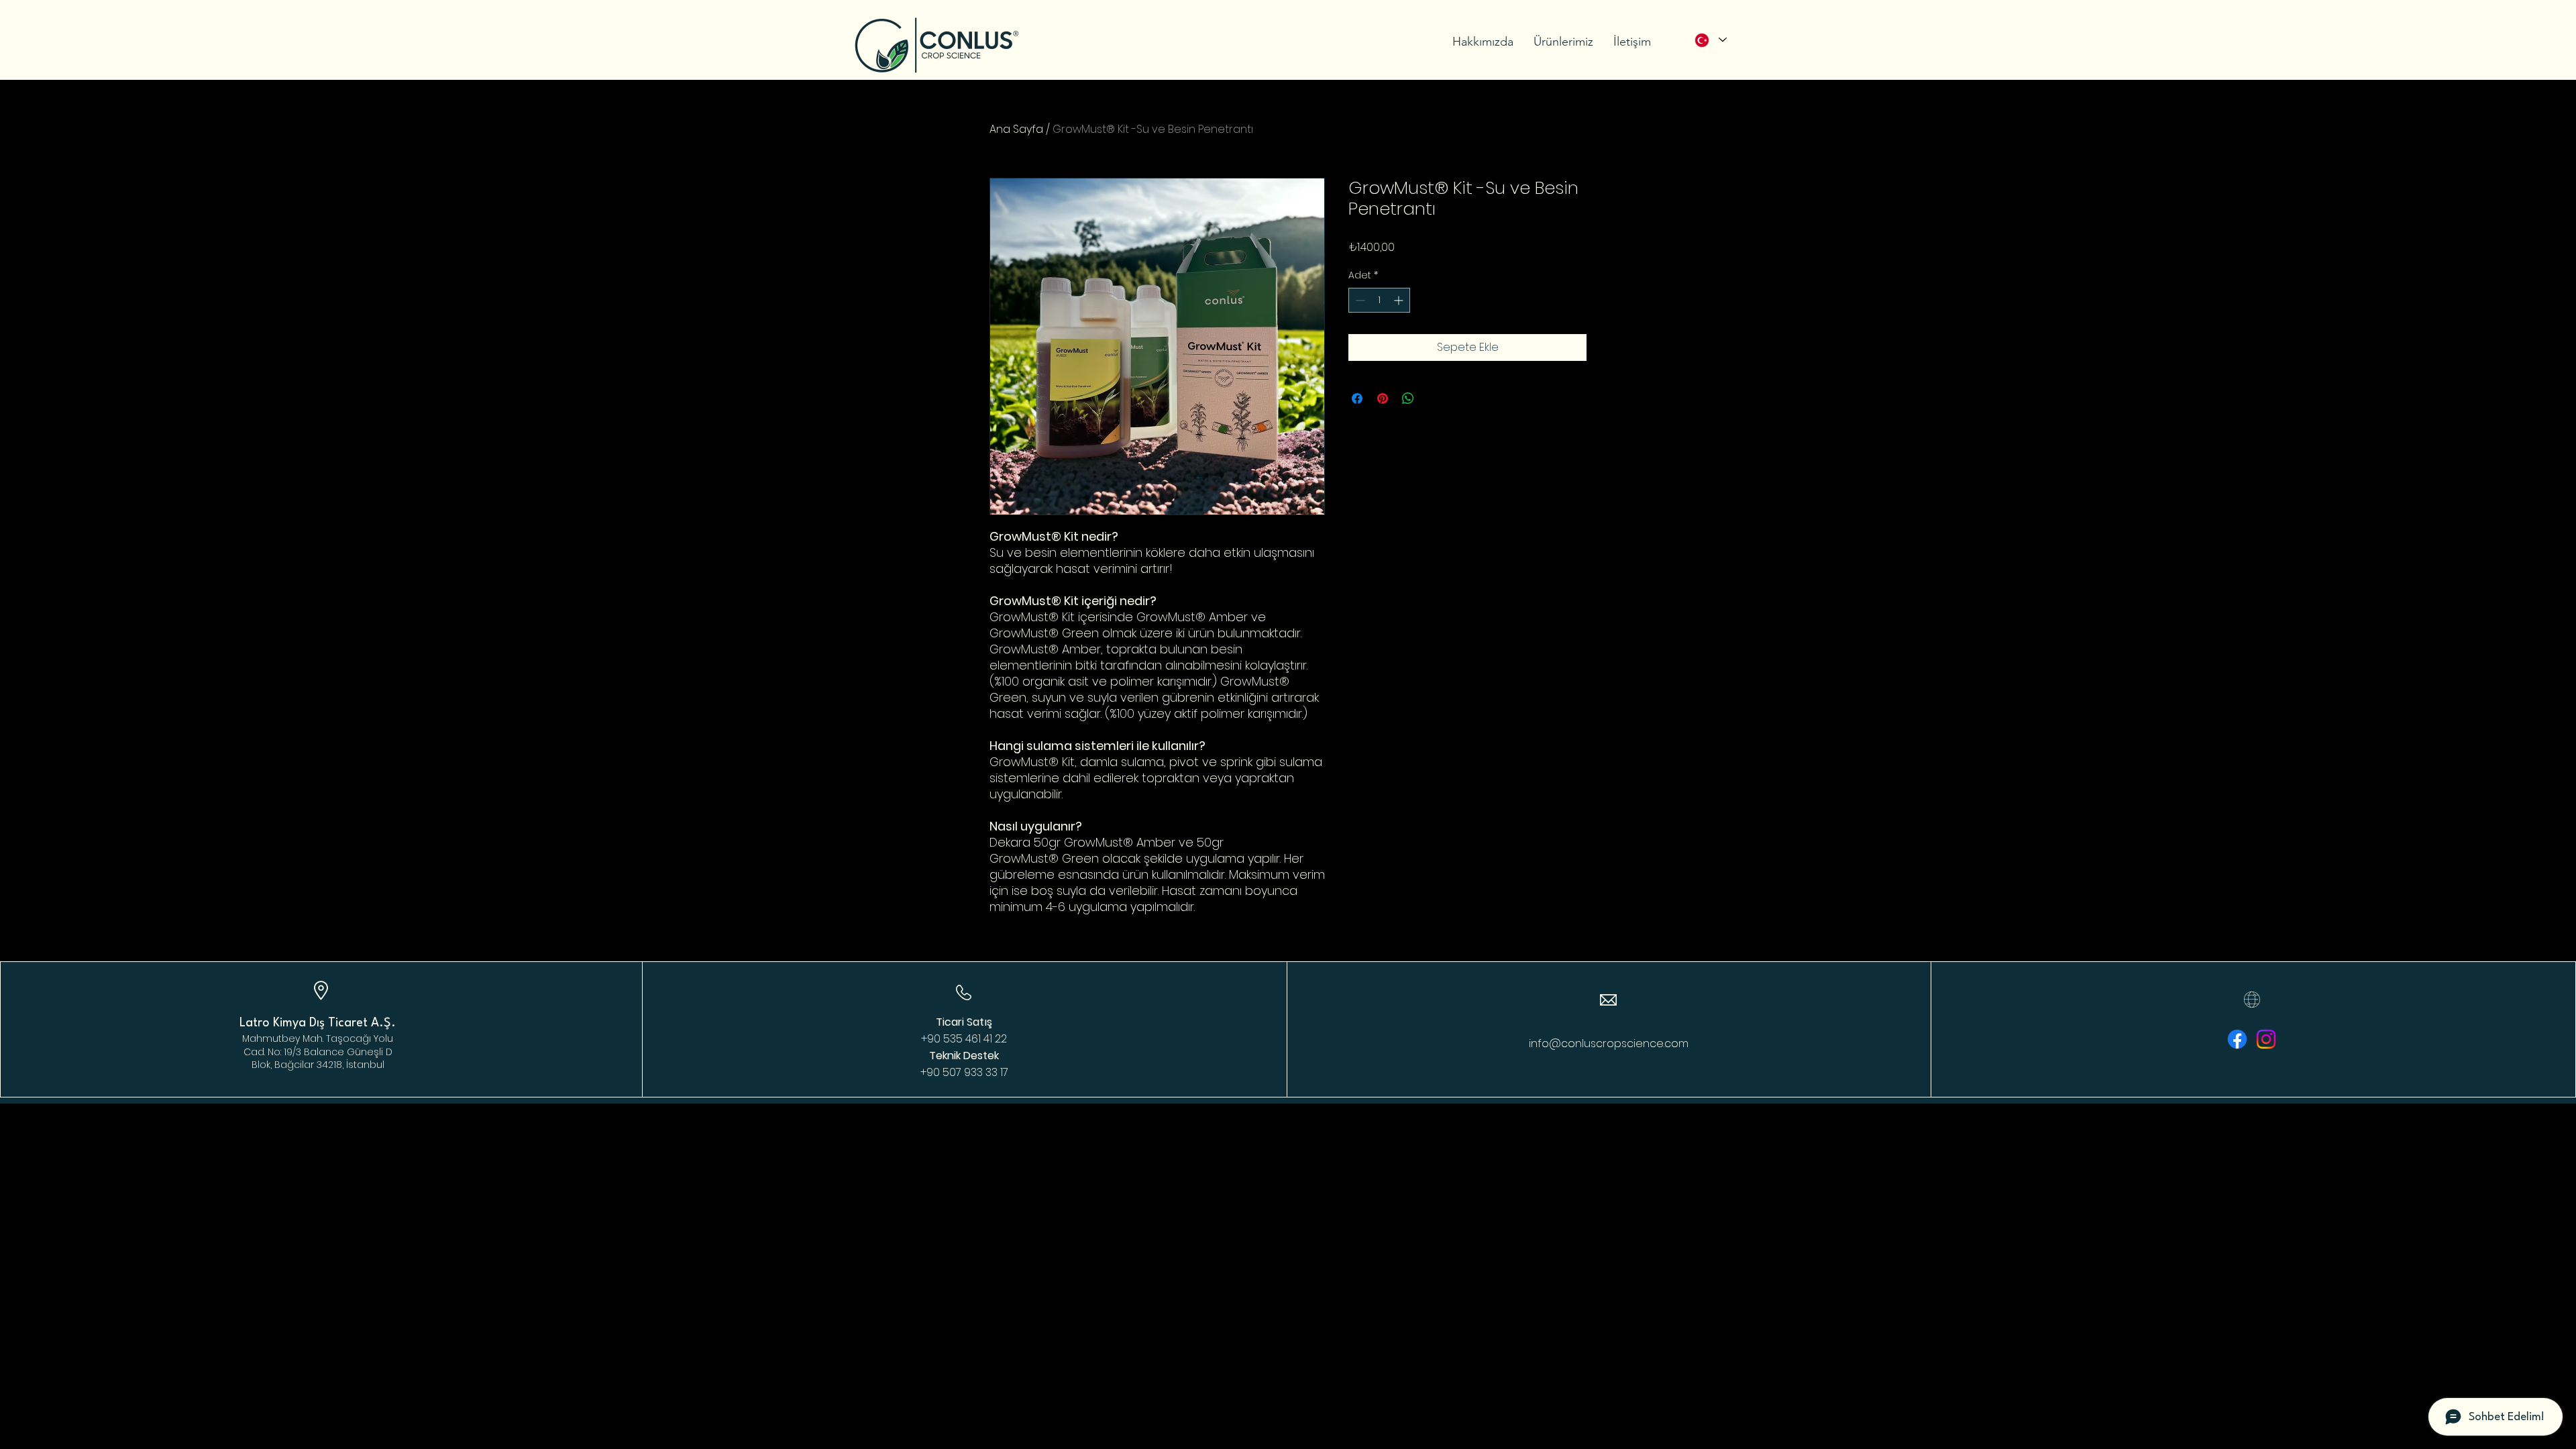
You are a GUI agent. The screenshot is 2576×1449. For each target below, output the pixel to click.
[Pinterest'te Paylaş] (1383, 398)
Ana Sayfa (1016, 129)
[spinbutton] (1379, 300)
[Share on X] (1434, 398)
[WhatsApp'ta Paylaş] (1408, 398)
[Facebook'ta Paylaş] (1357, 398)
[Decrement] (1359, 300)
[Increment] (1400, 300)
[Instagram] (2266, 1039)
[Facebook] (2237, 1039)
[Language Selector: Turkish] (1710, 40)
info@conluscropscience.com (1609, 1043)
